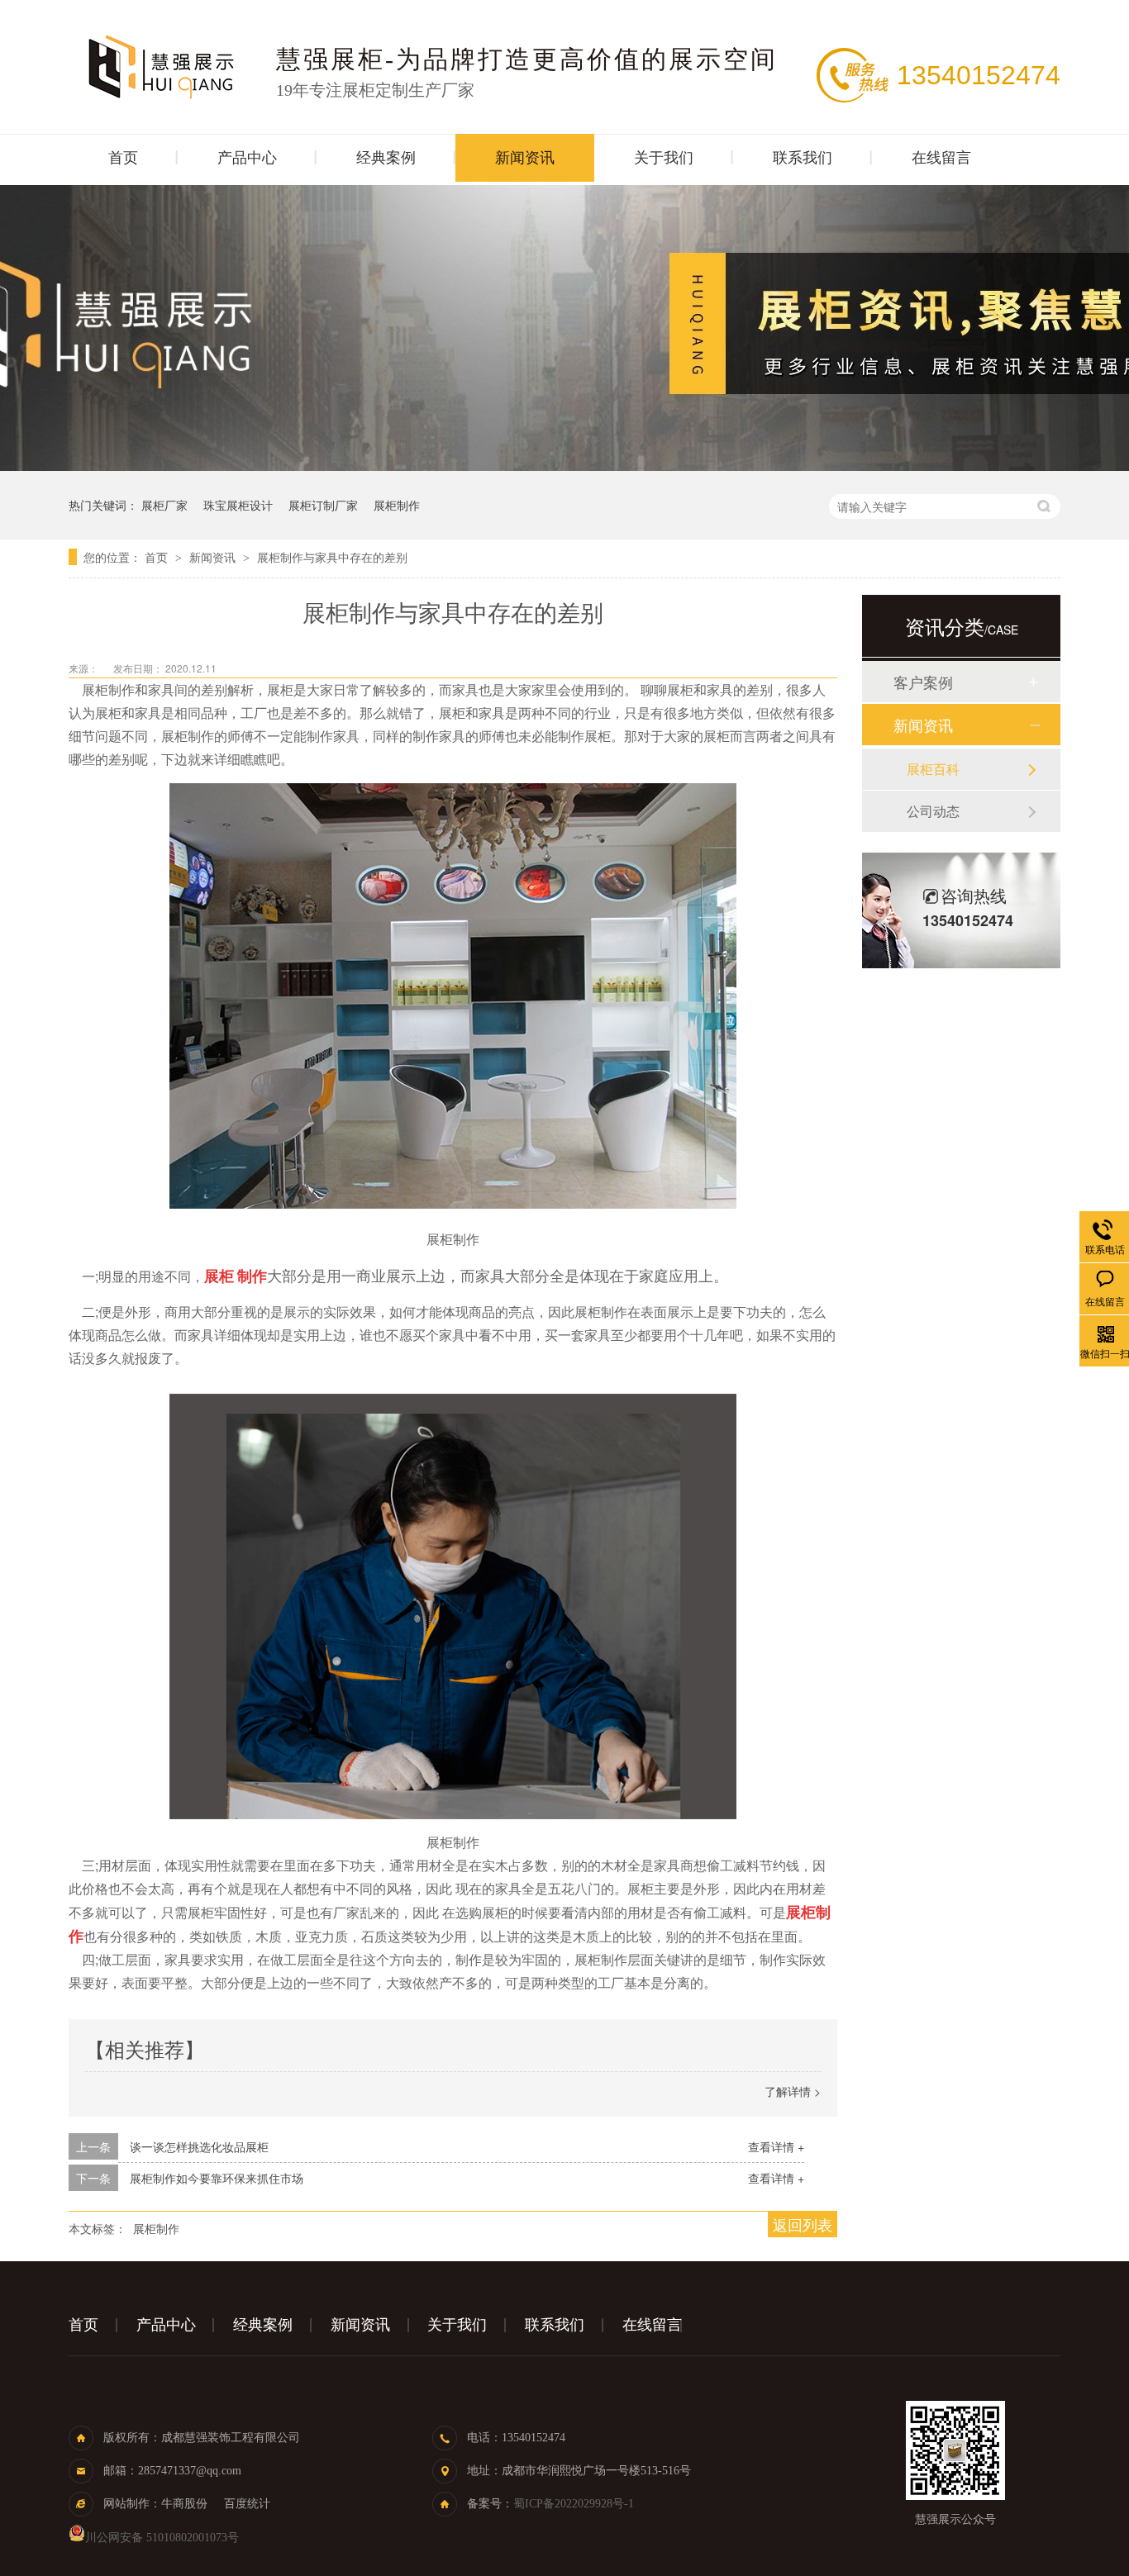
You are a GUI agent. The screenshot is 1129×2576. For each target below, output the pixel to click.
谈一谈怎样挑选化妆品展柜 (199, 2146)
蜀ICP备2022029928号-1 (574, 2504)
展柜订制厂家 (323, 505)
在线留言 (941, 158)
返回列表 (803, 2224)
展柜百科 (933, 769)
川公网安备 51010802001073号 (162, 2538)
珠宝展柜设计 (238, 505)
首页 (123, 158)
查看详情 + (776, 2146)
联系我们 (803, 158)
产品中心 (247, 158)
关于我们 (664, 158)
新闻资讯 (525, 158)
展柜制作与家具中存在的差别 (332, 557)
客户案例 (923, 682)
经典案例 (386, 158)
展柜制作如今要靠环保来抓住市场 (217, 2178)
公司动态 (933, 811)
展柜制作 (397, 505)
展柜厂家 (164, 505)
